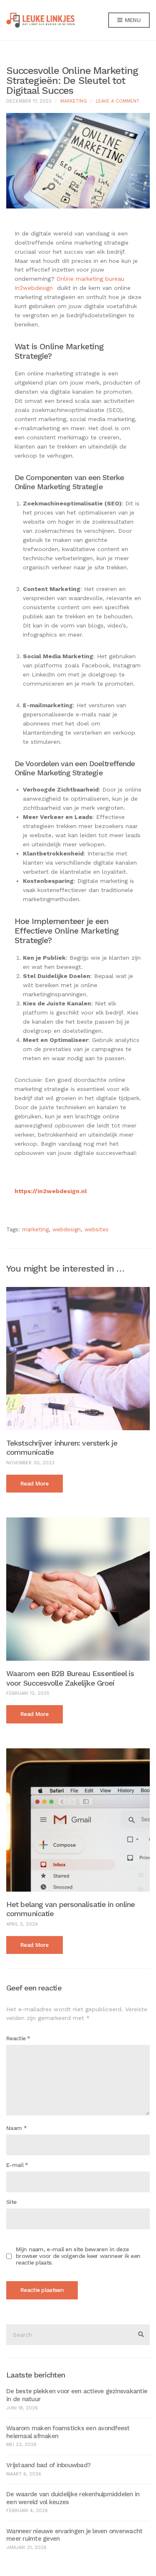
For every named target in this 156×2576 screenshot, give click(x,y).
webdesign (67, 1229)
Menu (132, 20)
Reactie (18, 2038)
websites (97, 1229)
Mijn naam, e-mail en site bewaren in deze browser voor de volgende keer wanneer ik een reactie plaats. (78, 2256)
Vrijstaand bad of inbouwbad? (48, 2465)
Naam (16, 2128)
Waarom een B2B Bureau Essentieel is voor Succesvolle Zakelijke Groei (70, 1678)
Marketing (74, 101)
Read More (35, 1483)
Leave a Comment (118, 101)
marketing (35, 1229)
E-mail (17, 2165)
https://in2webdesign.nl (51, 1191)
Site (11, 2202)
